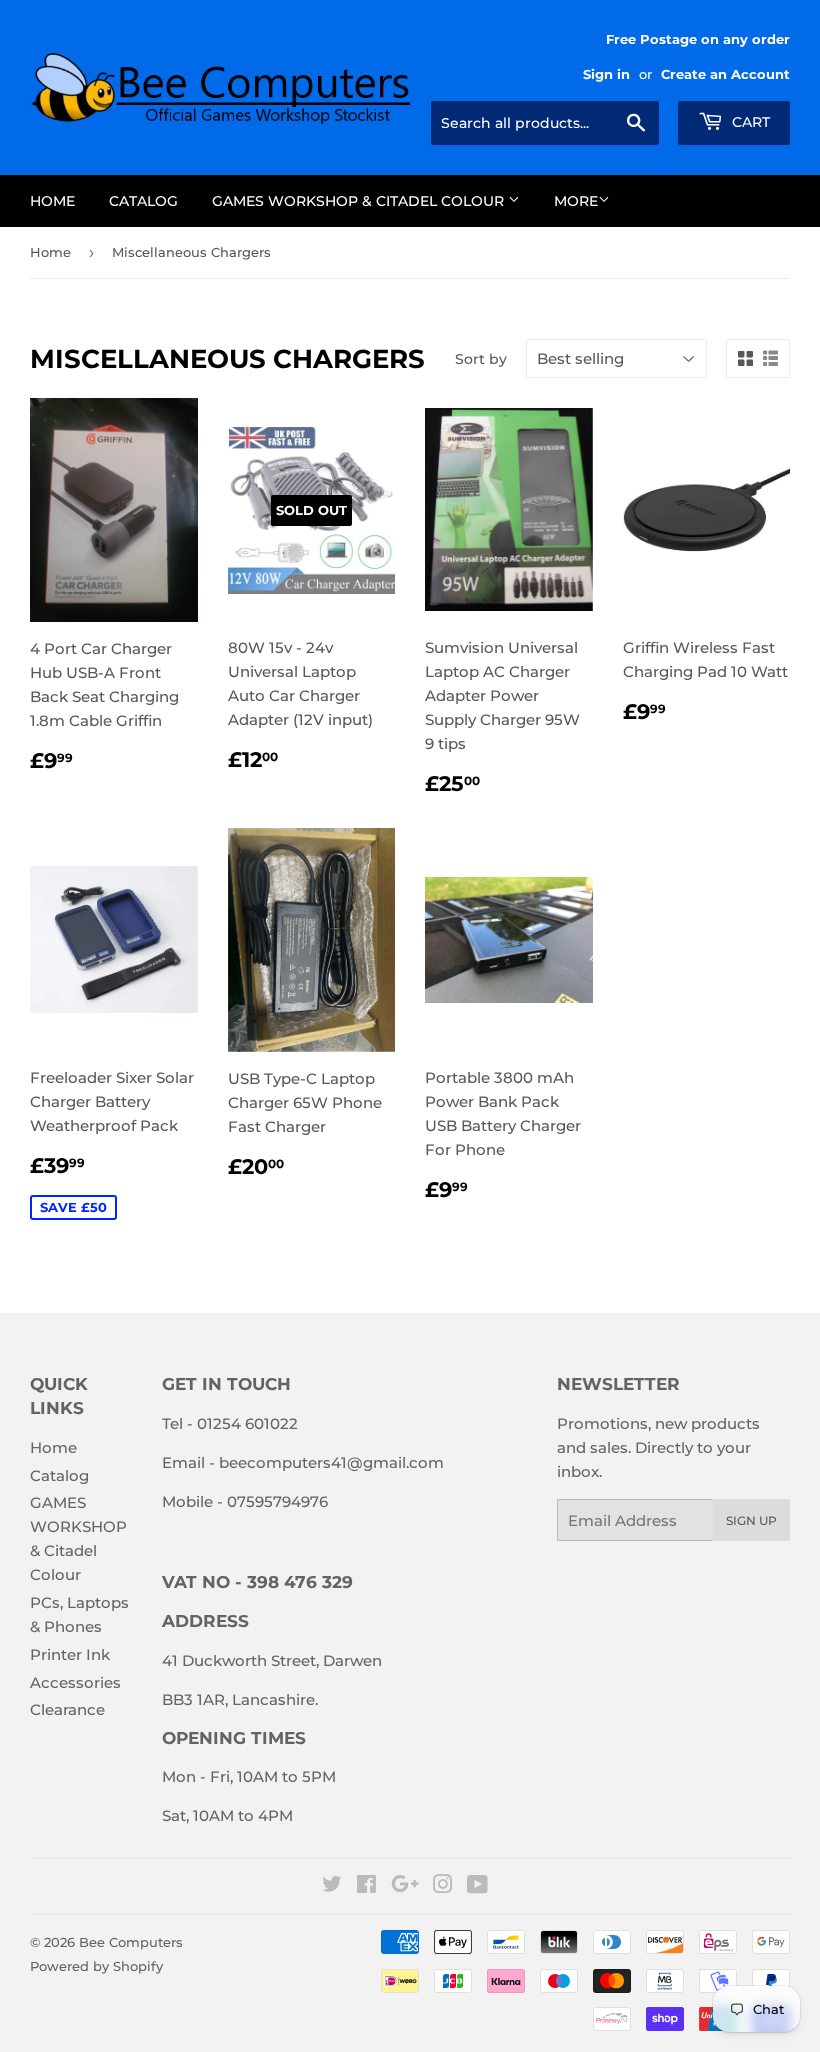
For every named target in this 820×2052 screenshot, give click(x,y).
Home (52, 201)
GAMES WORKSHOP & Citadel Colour (360, 201)
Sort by (481, 359)
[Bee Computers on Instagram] (443, 1886)
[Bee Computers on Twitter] (332, 1886)
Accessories (75, 1682)
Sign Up (751, 1520)
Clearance (67, 1709)
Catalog (143, 201)
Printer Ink (70, 1654)
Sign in (606, 74)
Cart (749, 122)
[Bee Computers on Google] (405, 1886)
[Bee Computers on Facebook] (366, 1886)
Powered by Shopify (96, 1966)
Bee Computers (131, 1942)
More (576, 201)
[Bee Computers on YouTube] (477, 1886)
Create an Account (725, 74)
